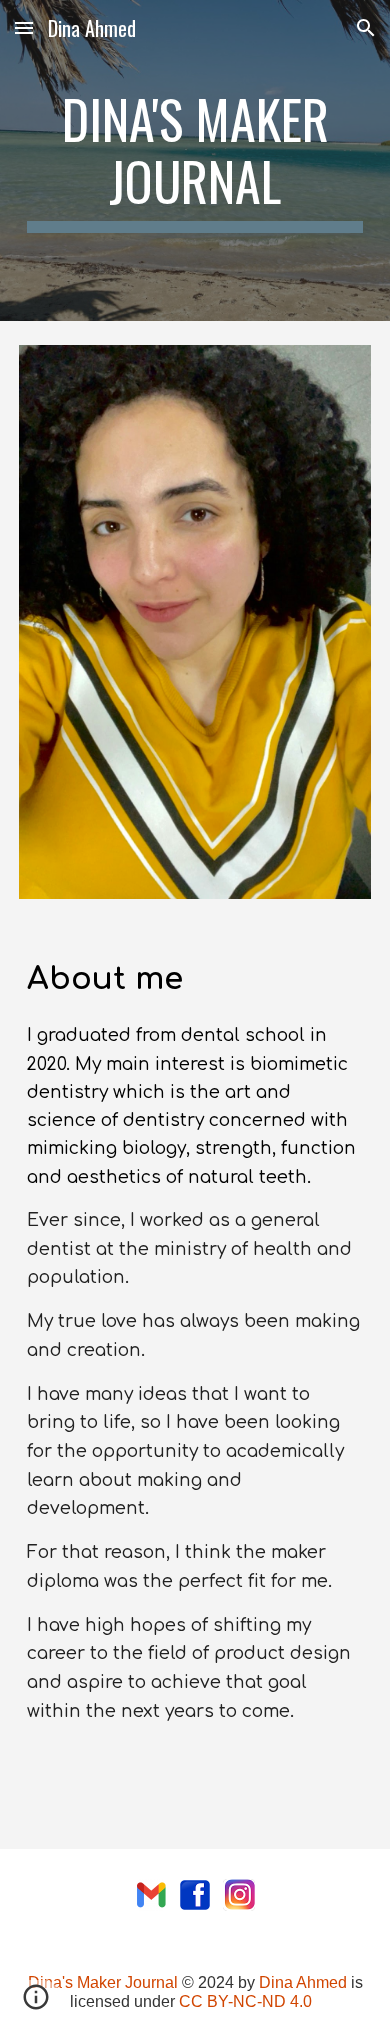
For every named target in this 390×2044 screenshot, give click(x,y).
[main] (195, 160)
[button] (24, 27)
